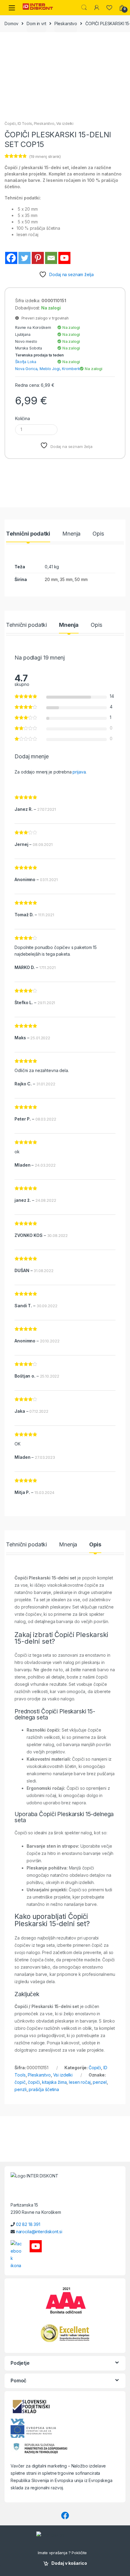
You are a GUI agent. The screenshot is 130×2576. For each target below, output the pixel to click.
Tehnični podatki (28, 534)
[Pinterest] (38, 258)
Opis (98, 534)
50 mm (81, 579)
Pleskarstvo (66, 23)
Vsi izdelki (65, 124)
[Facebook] (11, 258)
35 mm (66, 579)
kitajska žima (54, 2082)
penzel (100, 2082)
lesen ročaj (80, 2082)
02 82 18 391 (28, 2224)
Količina (23, 418)
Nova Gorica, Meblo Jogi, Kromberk (47, 369)
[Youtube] (64, 258)
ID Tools (25, 124)
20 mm (51, 579)
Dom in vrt (36, 23)
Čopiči (10, 124)
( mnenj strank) (45, 156)
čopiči (34, 2082)
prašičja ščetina (44, 2089)
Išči (84, 8)
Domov (11, 23)
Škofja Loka (26, 362)
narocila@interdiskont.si (39, 2232)
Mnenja (71, 534)
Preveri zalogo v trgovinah (44, 318)
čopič (20, 2082)
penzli (20, 2089)
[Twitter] (24, 258)
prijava (79, 772)
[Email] (51, 258)
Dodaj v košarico (69, 2563)
